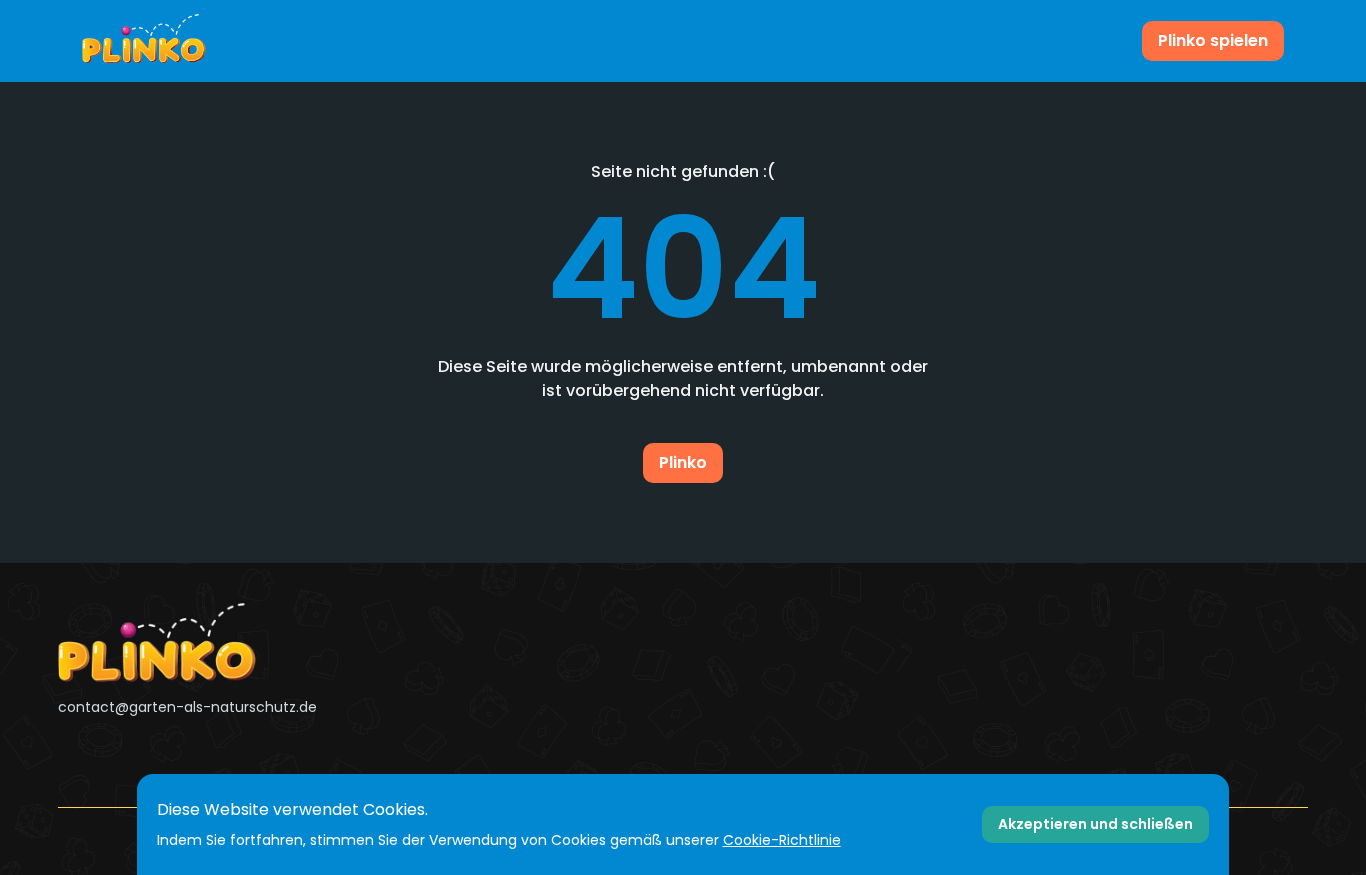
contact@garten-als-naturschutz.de (187, 707)
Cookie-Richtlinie (782, 840)
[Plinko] (256, 643)
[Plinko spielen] (144, 41)
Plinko (683, 462)
